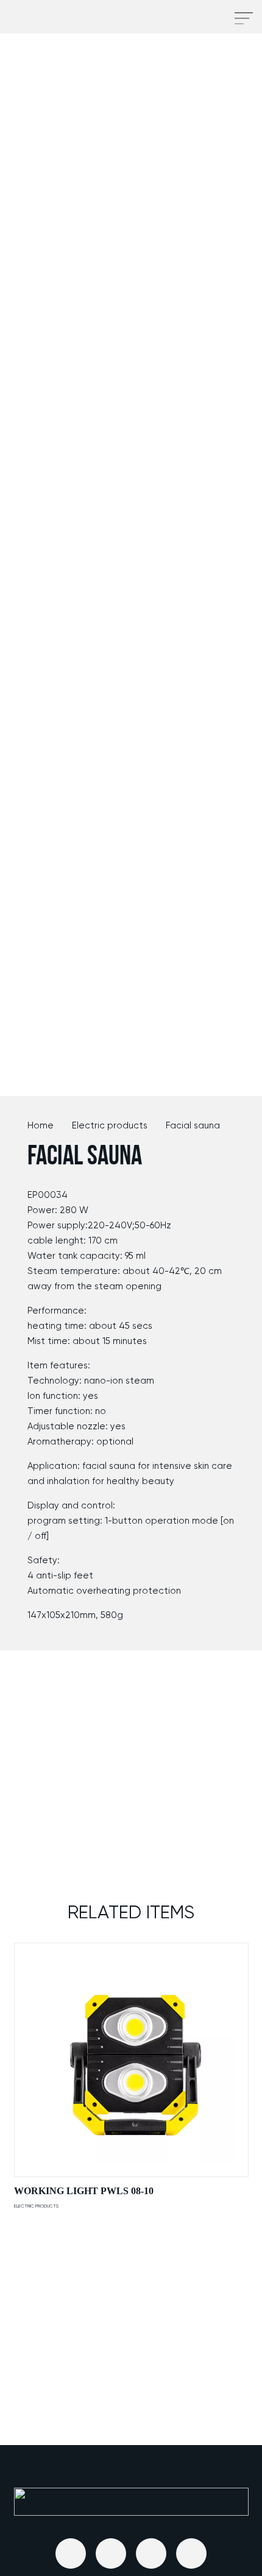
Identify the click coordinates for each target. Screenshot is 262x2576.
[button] (208, 18)
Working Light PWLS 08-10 (84, 2191)
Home (41, 1125)
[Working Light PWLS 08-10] (131, 2060)
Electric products (110, 1125)
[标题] (111, 2553)
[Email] (71, 2553)
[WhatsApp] (191, 2553)
